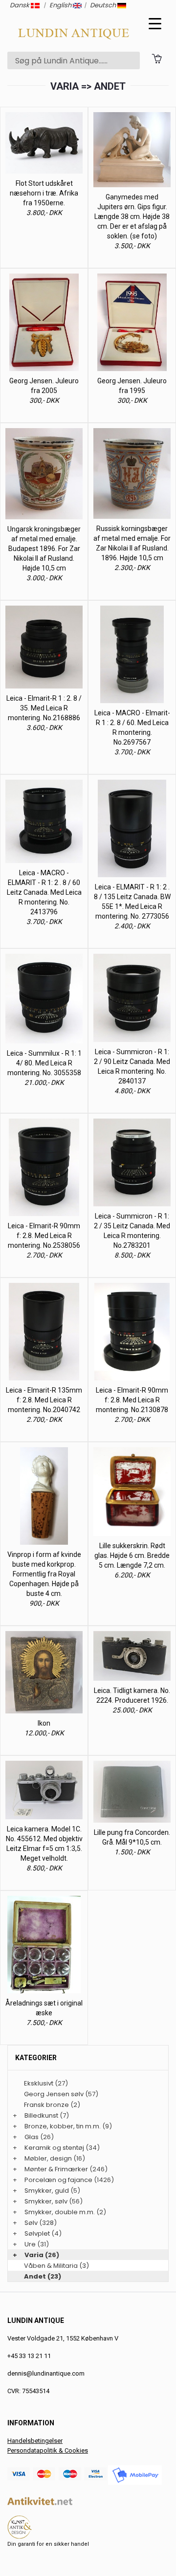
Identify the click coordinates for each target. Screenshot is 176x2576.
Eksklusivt (39, 2083)
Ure (30, 2244)
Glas (32, 2137)
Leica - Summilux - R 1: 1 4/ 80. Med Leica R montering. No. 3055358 (44, 1063)
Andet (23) (43, 2276)
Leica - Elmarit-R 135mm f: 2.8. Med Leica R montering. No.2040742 (44, 1400)
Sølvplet (37, 2233)
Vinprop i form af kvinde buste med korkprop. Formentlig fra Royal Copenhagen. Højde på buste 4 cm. (44, 1574)
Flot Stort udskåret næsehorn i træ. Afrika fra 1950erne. (44, 193)
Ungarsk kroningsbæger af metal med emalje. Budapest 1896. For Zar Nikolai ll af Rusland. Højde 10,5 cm (44, 549)
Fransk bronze (46, 2105)
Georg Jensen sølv (54, 2094)
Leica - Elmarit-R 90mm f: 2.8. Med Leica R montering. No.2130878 (132, 1400)
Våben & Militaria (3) (56, 2266)
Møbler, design (48, 2158)
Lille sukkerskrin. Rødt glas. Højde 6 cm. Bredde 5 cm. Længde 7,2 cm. (132, 1555)
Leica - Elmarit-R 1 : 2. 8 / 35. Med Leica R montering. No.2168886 (44, 708)
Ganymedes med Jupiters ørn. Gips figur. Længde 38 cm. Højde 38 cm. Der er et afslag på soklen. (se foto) (132, 216)
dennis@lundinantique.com (46, 2373)
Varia (34, 2255)
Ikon (44, 1723)
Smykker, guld (47, 2191)
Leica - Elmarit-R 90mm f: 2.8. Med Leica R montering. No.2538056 (44, 1236)
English (61, 5)
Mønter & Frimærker (56, 2169)
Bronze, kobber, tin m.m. (63, 2126)
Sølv (31, 2223)
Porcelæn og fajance (58, 2180)
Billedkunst (41, 2115)
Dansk (20, 5)
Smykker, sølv (46, 2201)
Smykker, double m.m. (60, 2212)
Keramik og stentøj (54, 2148)
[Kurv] (157, 58)
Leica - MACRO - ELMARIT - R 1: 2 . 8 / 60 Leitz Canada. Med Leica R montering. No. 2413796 (44, 892)
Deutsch (104, 5)
